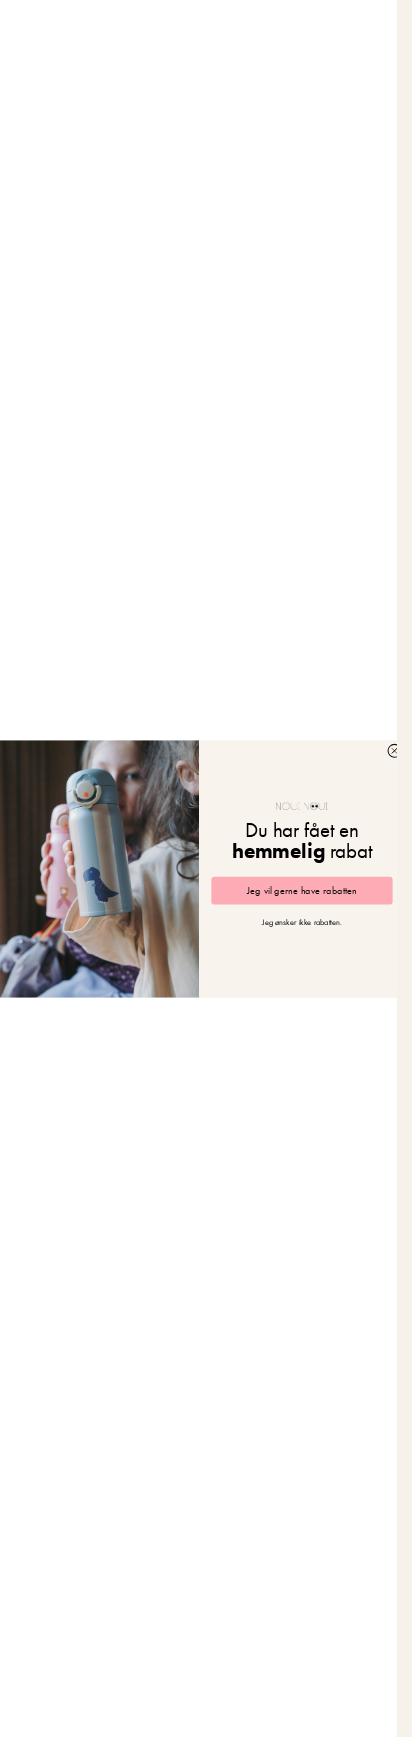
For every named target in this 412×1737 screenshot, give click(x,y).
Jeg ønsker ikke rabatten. (302, 922)
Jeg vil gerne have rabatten (302, 890)
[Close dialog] (394, 750)
